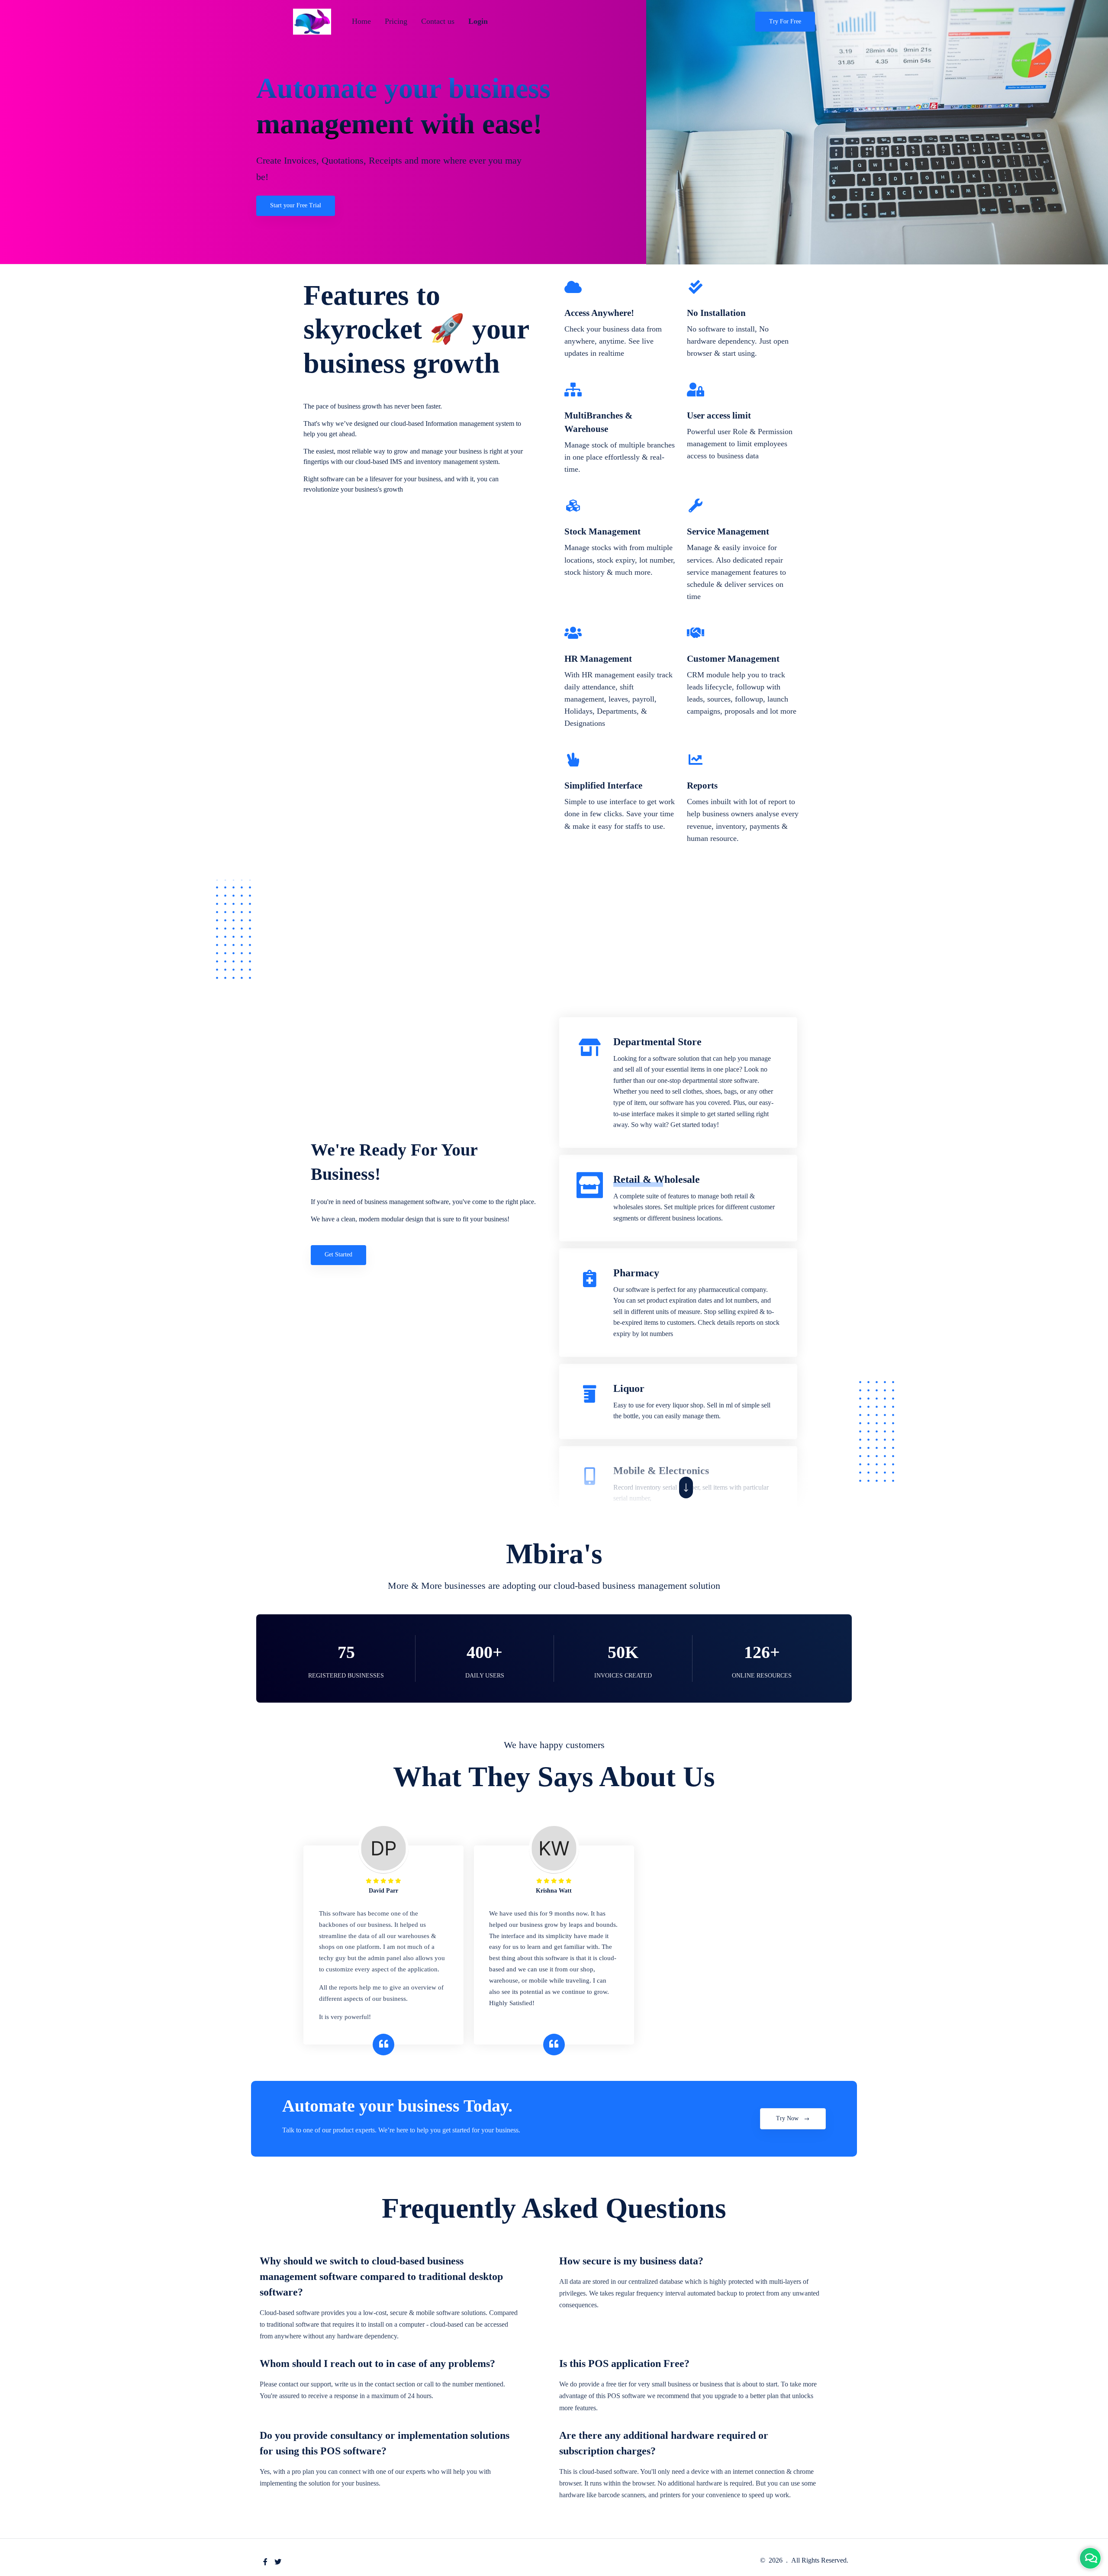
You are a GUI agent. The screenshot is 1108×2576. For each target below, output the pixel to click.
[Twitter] (278, 2562)
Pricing (396, 21)
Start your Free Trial (296, 205)
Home (361, 21)
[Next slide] (686, 1488)
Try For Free (785, 21)
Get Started (338, 1254)
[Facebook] (265, 2562)
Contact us (438, 21)
